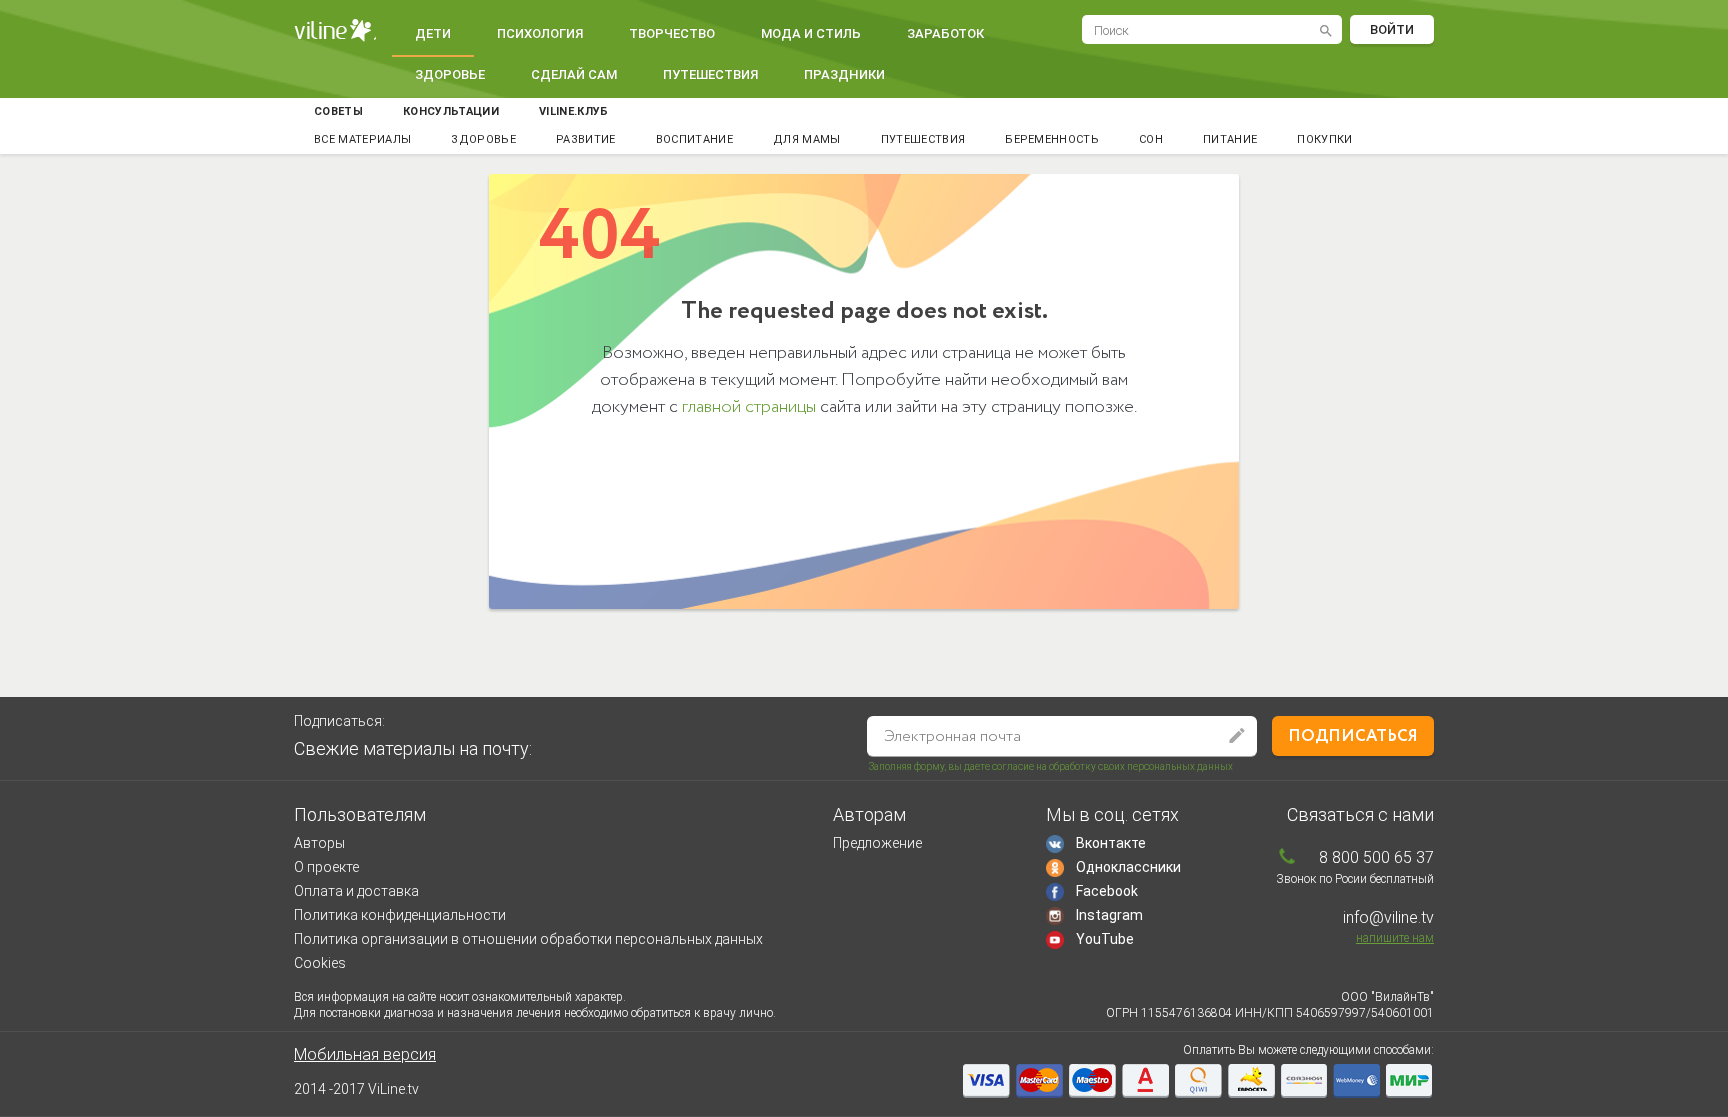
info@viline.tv (1388, 917)
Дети (433, 33)
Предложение (877, 843)
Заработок (945, 33)
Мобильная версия (365, 1054)
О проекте (326, 867)
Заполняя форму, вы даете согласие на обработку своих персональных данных (1051, 766)
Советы (338, 111)
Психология (540, 33)
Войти (1392, 29)
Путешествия (710, 74)
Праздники (844, 74)
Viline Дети (335, 30)
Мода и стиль (811, 33)
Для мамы (807, 139)
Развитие (586, 139)
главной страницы (749, 407)
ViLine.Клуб (574, 111)
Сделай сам (574, 74)
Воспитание (694, 139)
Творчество (672, 33)
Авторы (319, 843)
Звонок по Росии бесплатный (1355, 879)
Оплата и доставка (356, 891)
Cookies (320, 963)
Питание (1230, 139)
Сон (1151, 139)
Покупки (1324, 139)
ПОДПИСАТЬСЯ (1353, 736)
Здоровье (450, 74)
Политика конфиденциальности (400, 915)
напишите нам (1395, 938)
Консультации (451, 111)
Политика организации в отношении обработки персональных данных (528, 939)
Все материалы (362, 139)
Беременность (1052, 139)
